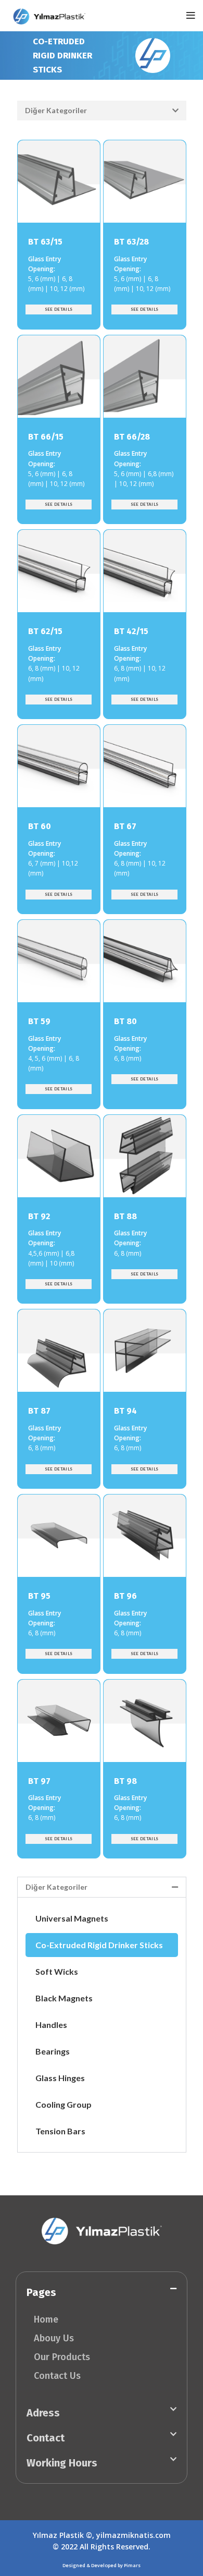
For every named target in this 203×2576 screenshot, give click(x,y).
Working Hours (62, 2463)
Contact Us (57, 2376)
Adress (43, 2413)
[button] (102, 111)
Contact (46, 2438)
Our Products (62, 2357)
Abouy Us (54, 2338)
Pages (41, 2292)
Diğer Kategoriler (56, 110)
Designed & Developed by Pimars (102, 2565)
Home (46, 2319)
